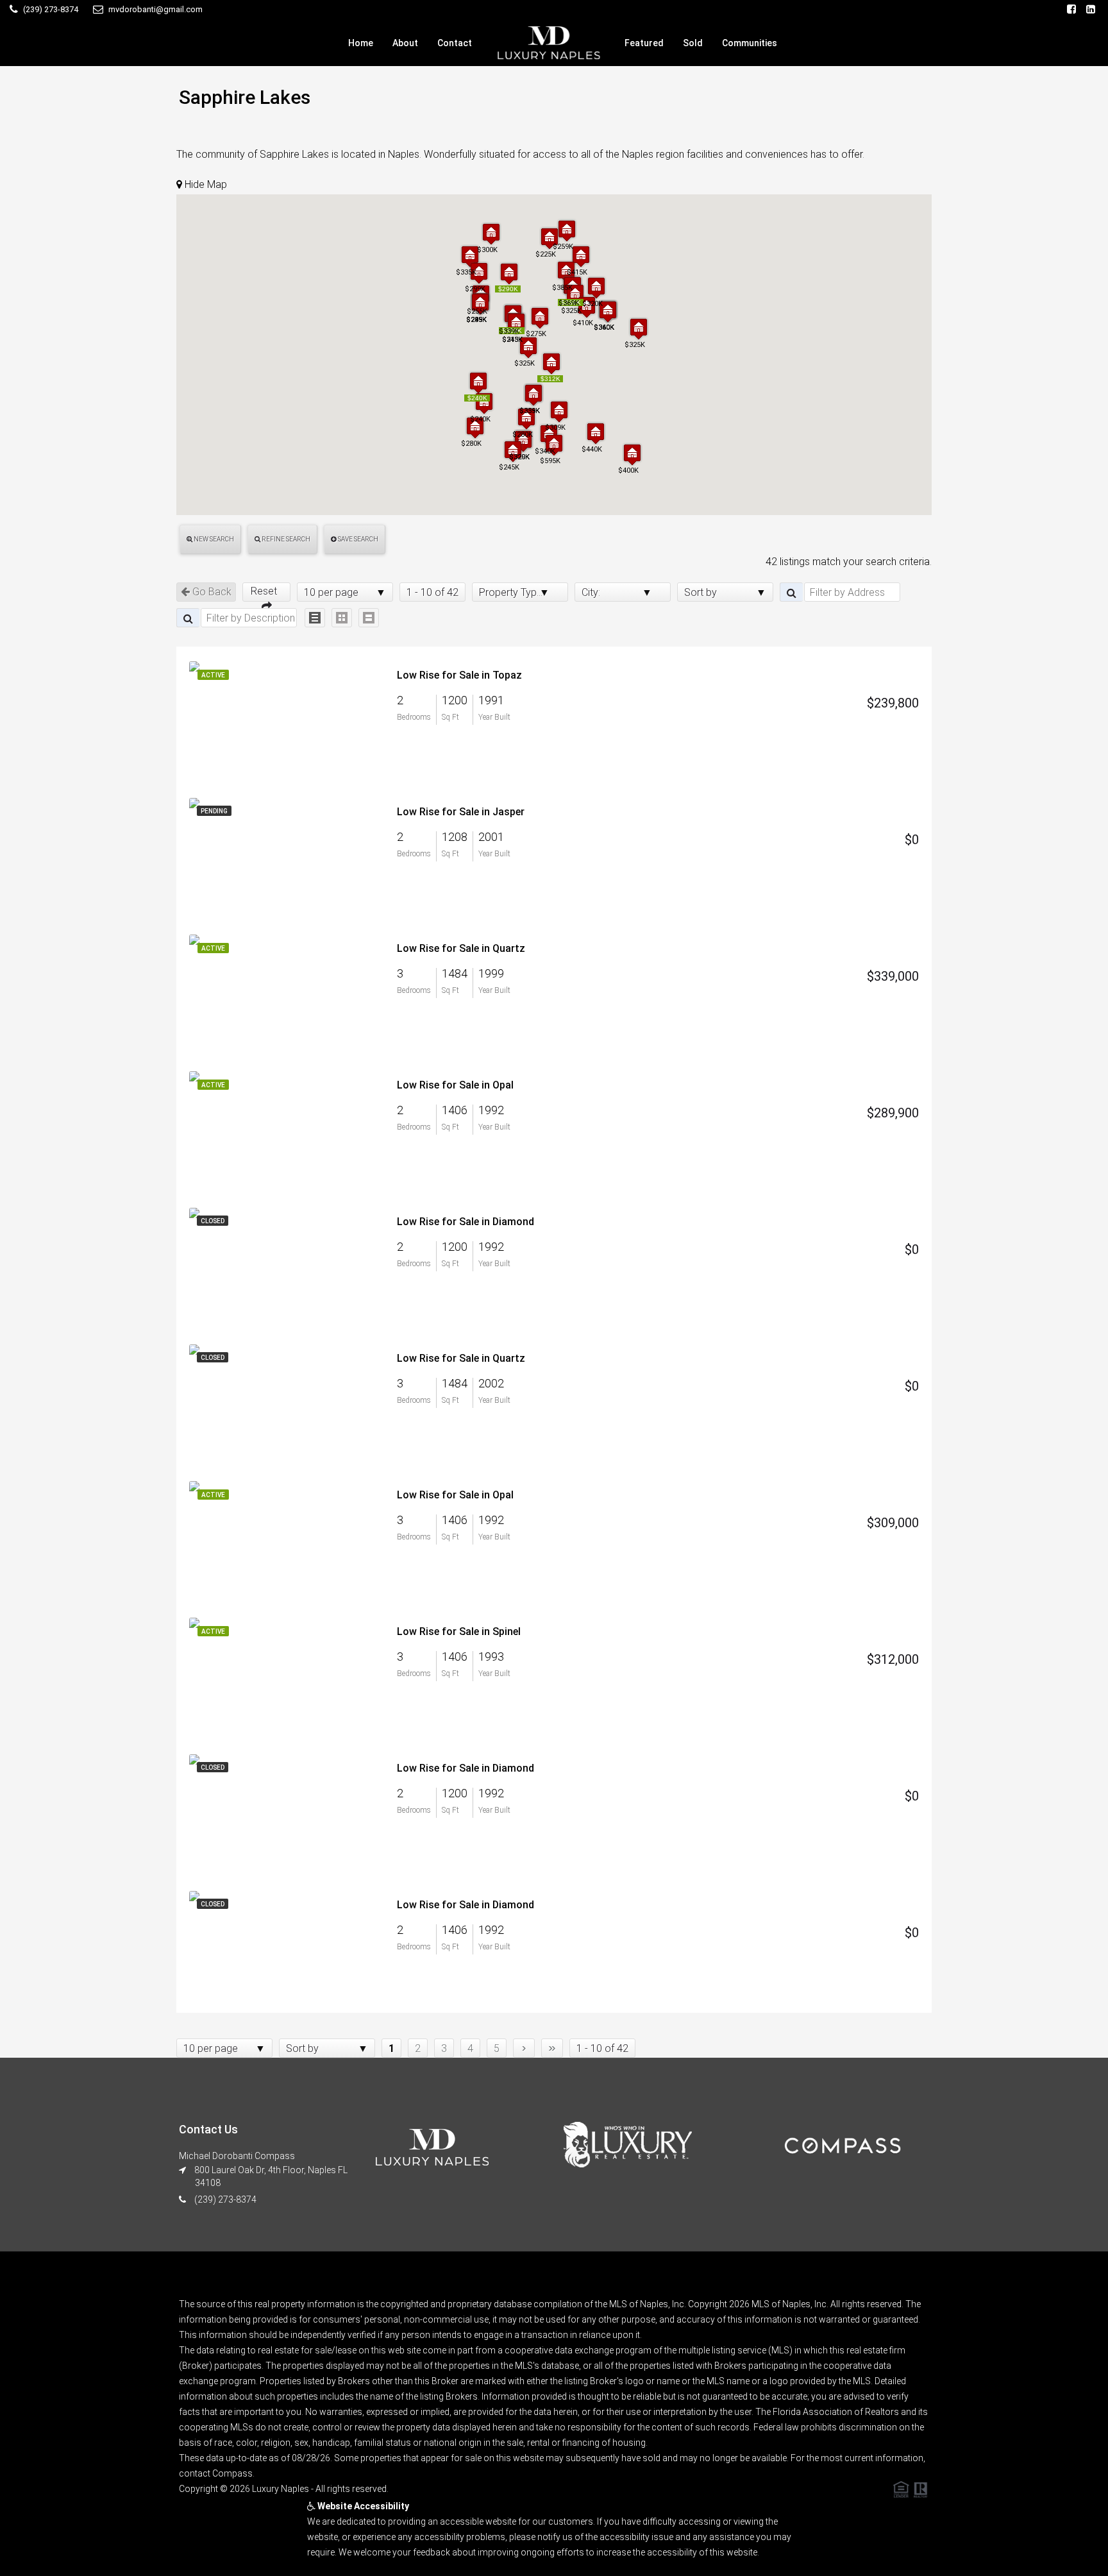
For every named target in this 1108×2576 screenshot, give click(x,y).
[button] (478, 383)
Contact (455, 43)
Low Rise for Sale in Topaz (459, 675)
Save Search (357, 539)
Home (361, 43)
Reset (266, 591)
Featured (644, 43)
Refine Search (285, 539)
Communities (750, 43)
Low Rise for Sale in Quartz (461, 948)
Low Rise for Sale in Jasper (461, 812)
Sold (693, 43)
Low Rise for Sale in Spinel (459, 1631)
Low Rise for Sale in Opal (455, 1085)
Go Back (211, 592)
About (405, 43)
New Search (213, 539)
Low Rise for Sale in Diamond (466, 1222)
